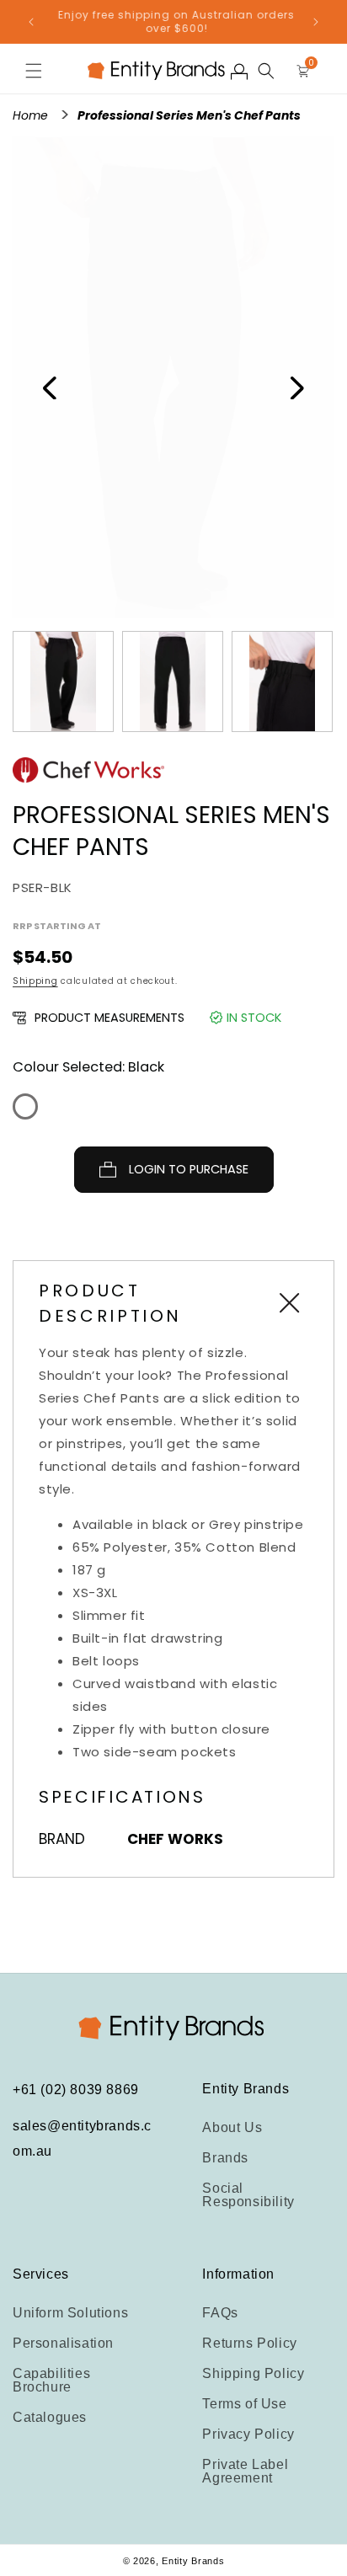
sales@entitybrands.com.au (82, 2138)
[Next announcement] (316, 22)
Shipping (35, 981)
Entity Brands (193, 2561)
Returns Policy (249, 2343)
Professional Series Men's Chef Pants (189, 115)
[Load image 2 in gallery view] (173, 681)
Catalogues (50, 2417)
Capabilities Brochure (51, 2380)
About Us (232, 2127)
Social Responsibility (248, 2195)
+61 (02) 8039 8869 (76, 2090)
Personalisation (63, 2343)
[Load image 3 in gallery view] (282, 681)
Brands (225, 2158)
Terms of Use (244, 2404)
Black (25, 1106)
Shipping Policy (253, 2373)
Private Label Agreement (245, 2471)
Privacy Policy (248, 2434)
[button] (34, 71)
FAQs (220, 2313)
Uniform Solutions (70, 2313)
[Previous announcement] (31, 22)
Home (32, 115)
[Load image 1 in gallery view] (63, 681)
